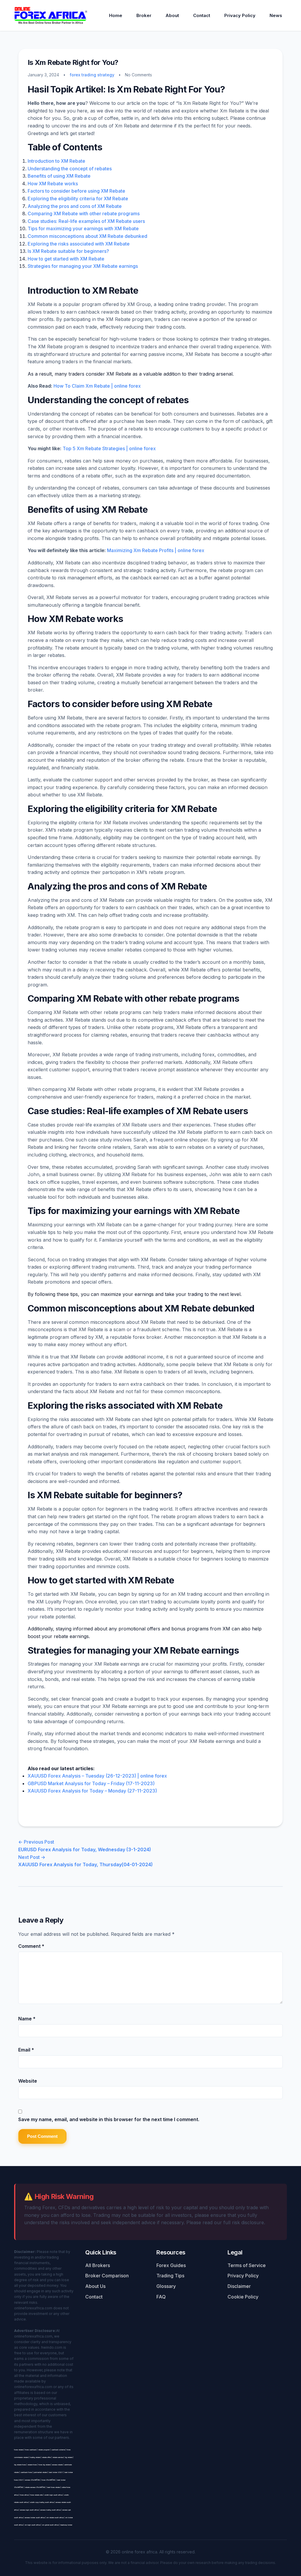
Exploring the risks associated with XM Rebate (79, 244)
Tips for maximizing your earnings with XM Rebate (83, 228)
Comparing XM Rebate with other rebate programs (84, 213)
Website (28, 2081)
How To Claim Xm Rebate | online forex (97, 386)
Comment (31, 1946)
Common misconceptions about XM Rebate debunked (87, 236)
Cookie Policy (243, 2297)
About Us (95, 2286)
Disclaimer (239, 2286)
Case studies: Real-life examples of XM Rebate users (86, 221)
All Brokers (98, 2265)
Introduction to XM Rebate (56, 161)
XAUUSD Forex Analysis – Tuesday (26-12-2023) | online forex (97, 1776)
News (276, 15)
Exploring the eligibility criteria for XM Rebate (78, 199)
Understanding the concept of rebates (70, 169)
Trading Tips (170, 2276)
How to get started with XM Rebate (66, 259)
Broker (144, 15)
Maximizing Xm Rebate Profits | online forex (156, 550)
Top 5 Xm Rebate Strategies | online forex (109, 448)
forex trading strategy (92, 75)
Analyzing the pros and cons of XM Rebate (75, 206)
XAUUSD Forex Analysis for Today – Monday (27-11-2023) (92, 1791)
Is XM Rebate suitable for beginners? (68, 251)
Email (26, 2050)
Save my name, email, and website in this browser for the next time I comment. (109, 2119)
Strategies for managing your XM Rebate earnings (83, 266)
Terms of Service (247, 2265)
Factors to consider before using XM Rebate (76, 191)
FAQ (161, 2297)
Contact (202, 15)
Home (116, 15)
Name (27, 2019)
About (172, 15)
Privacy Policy (240, 15)
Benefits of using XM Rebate (59, 176)
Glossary (166, 2286)
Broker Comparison (107, 2276)
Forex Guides (171, 2265)
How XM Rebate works (53, 184)
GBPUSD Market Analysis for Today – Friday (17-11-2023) (91, 1783)
